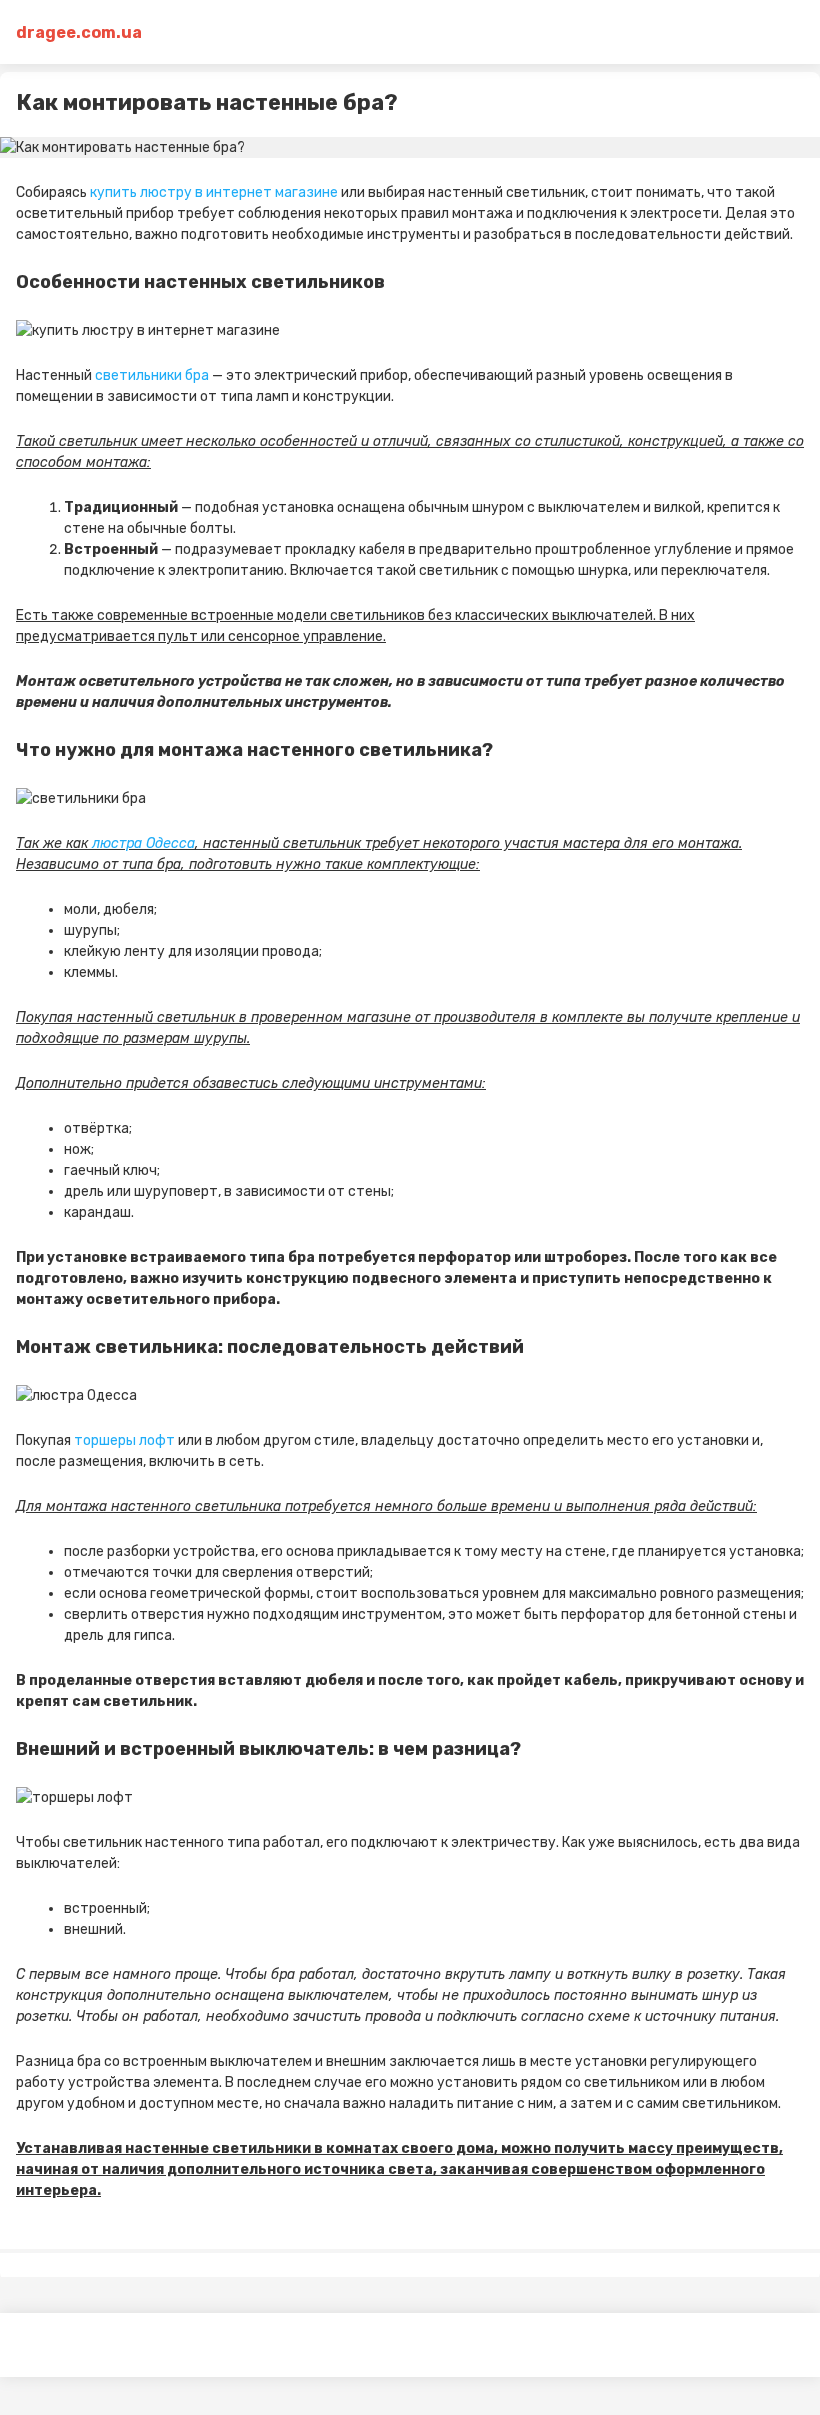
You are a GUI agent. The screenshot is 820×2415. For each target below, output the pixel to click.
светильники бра (152, 375)
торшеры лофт (124, 1440)
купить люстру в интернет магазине (214, 192)
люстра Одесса (143, 843)
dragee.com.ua (79, 32)
